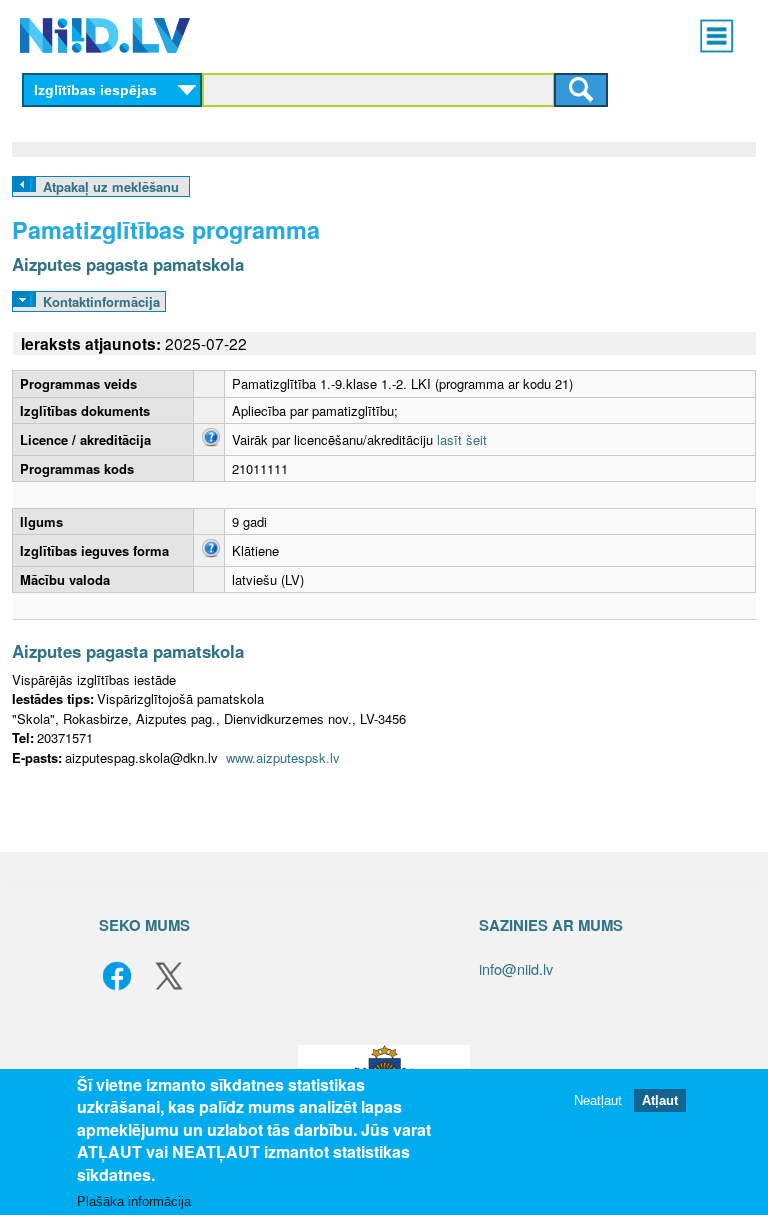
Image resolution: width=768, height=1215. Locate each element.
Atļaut (660, 1100)
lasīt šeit (462, 439)
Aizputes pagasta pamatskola (128, 264)
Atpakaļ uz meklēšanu (111, 186)
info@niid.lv (516, 968)
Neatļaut (598, 1100)
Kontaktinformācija (101, 301)
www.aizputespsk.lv (283, 757)
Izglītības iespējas (95, 90)
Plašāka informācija (134, 1201)
